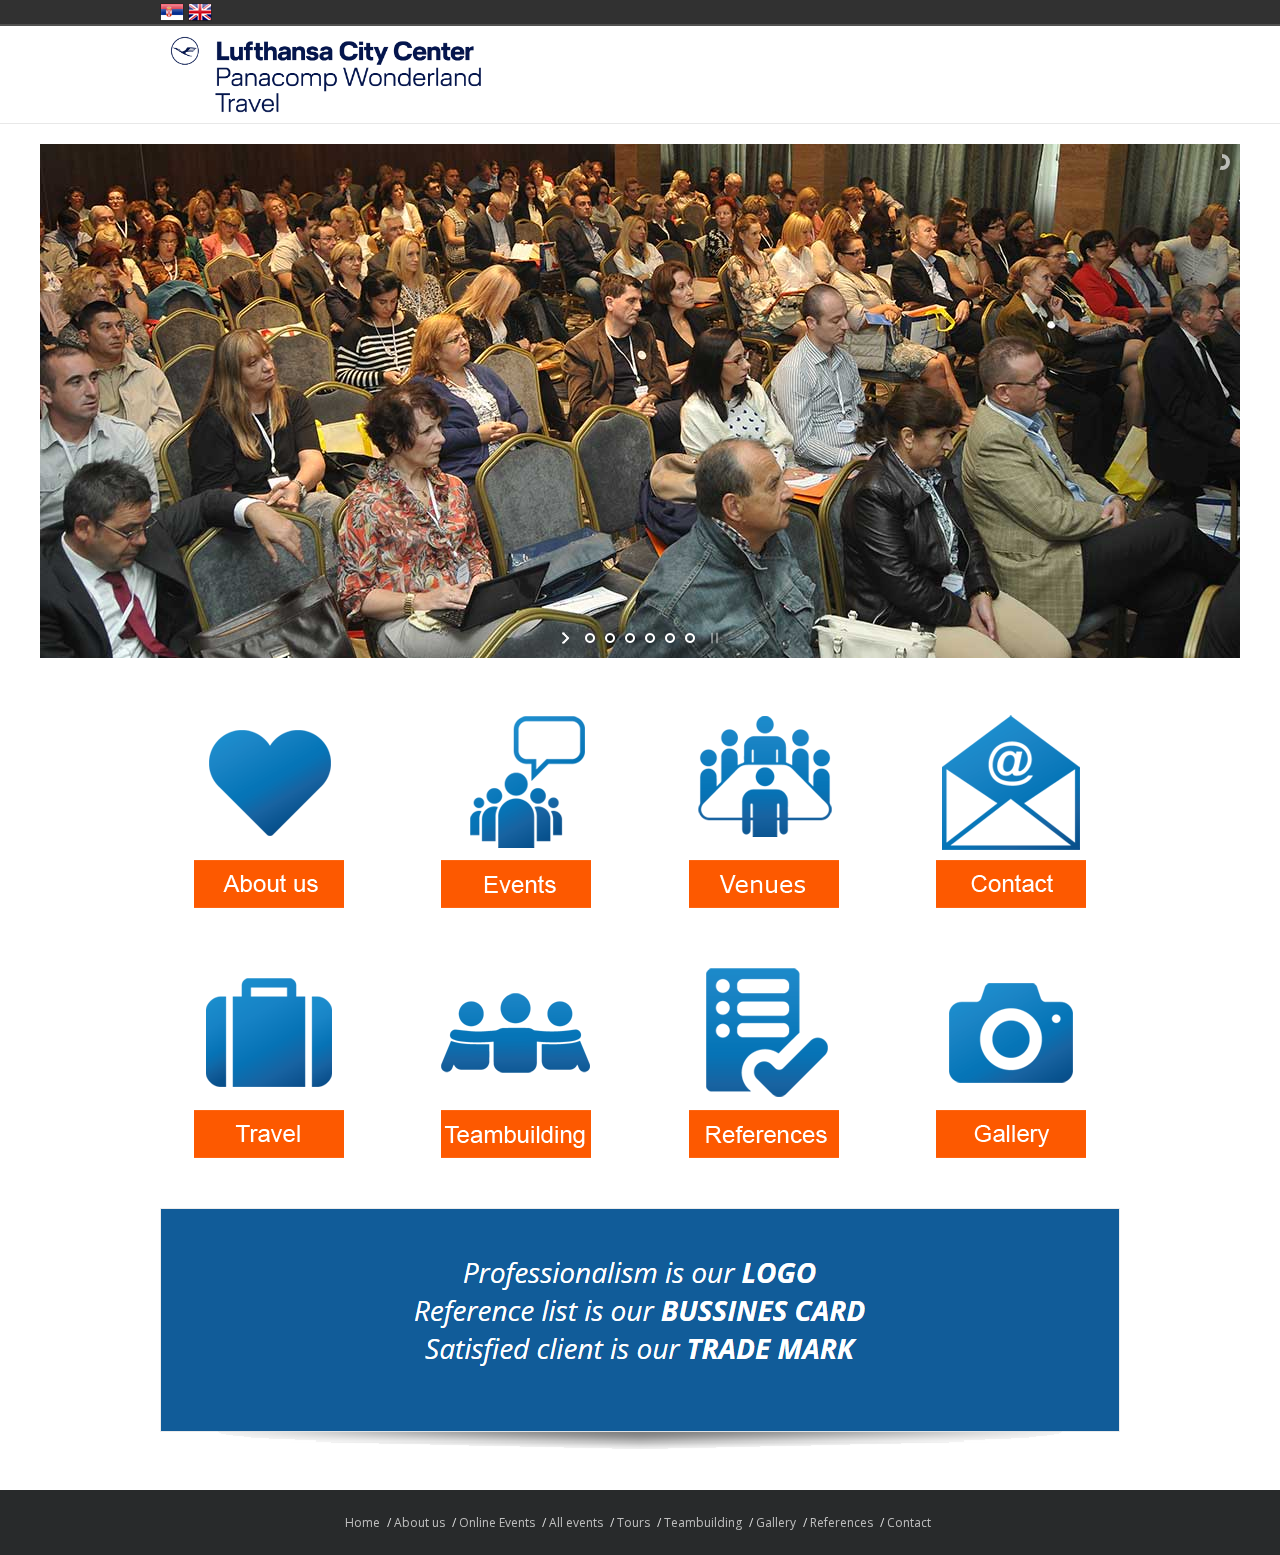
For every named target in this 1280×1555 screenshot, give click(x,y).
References (841, 1522)
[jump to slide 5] (670, 638)
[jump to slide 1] (590, 638)
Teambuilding (703, 1522)
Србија (172, 12)
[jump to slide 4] (650, 638)
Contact (909, 1522)
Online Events (497, 1522)
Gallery (776, 1522)
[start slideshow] (567, 638)
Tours (633, 1522)
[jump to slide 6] (690, 638)
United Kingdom (200, 12)
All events (576, 1522)
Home (362, 1522)
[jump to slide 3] (630, 638)
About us (419, 1522)
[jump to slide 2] (610, 638)
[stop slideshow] (712, 638)
